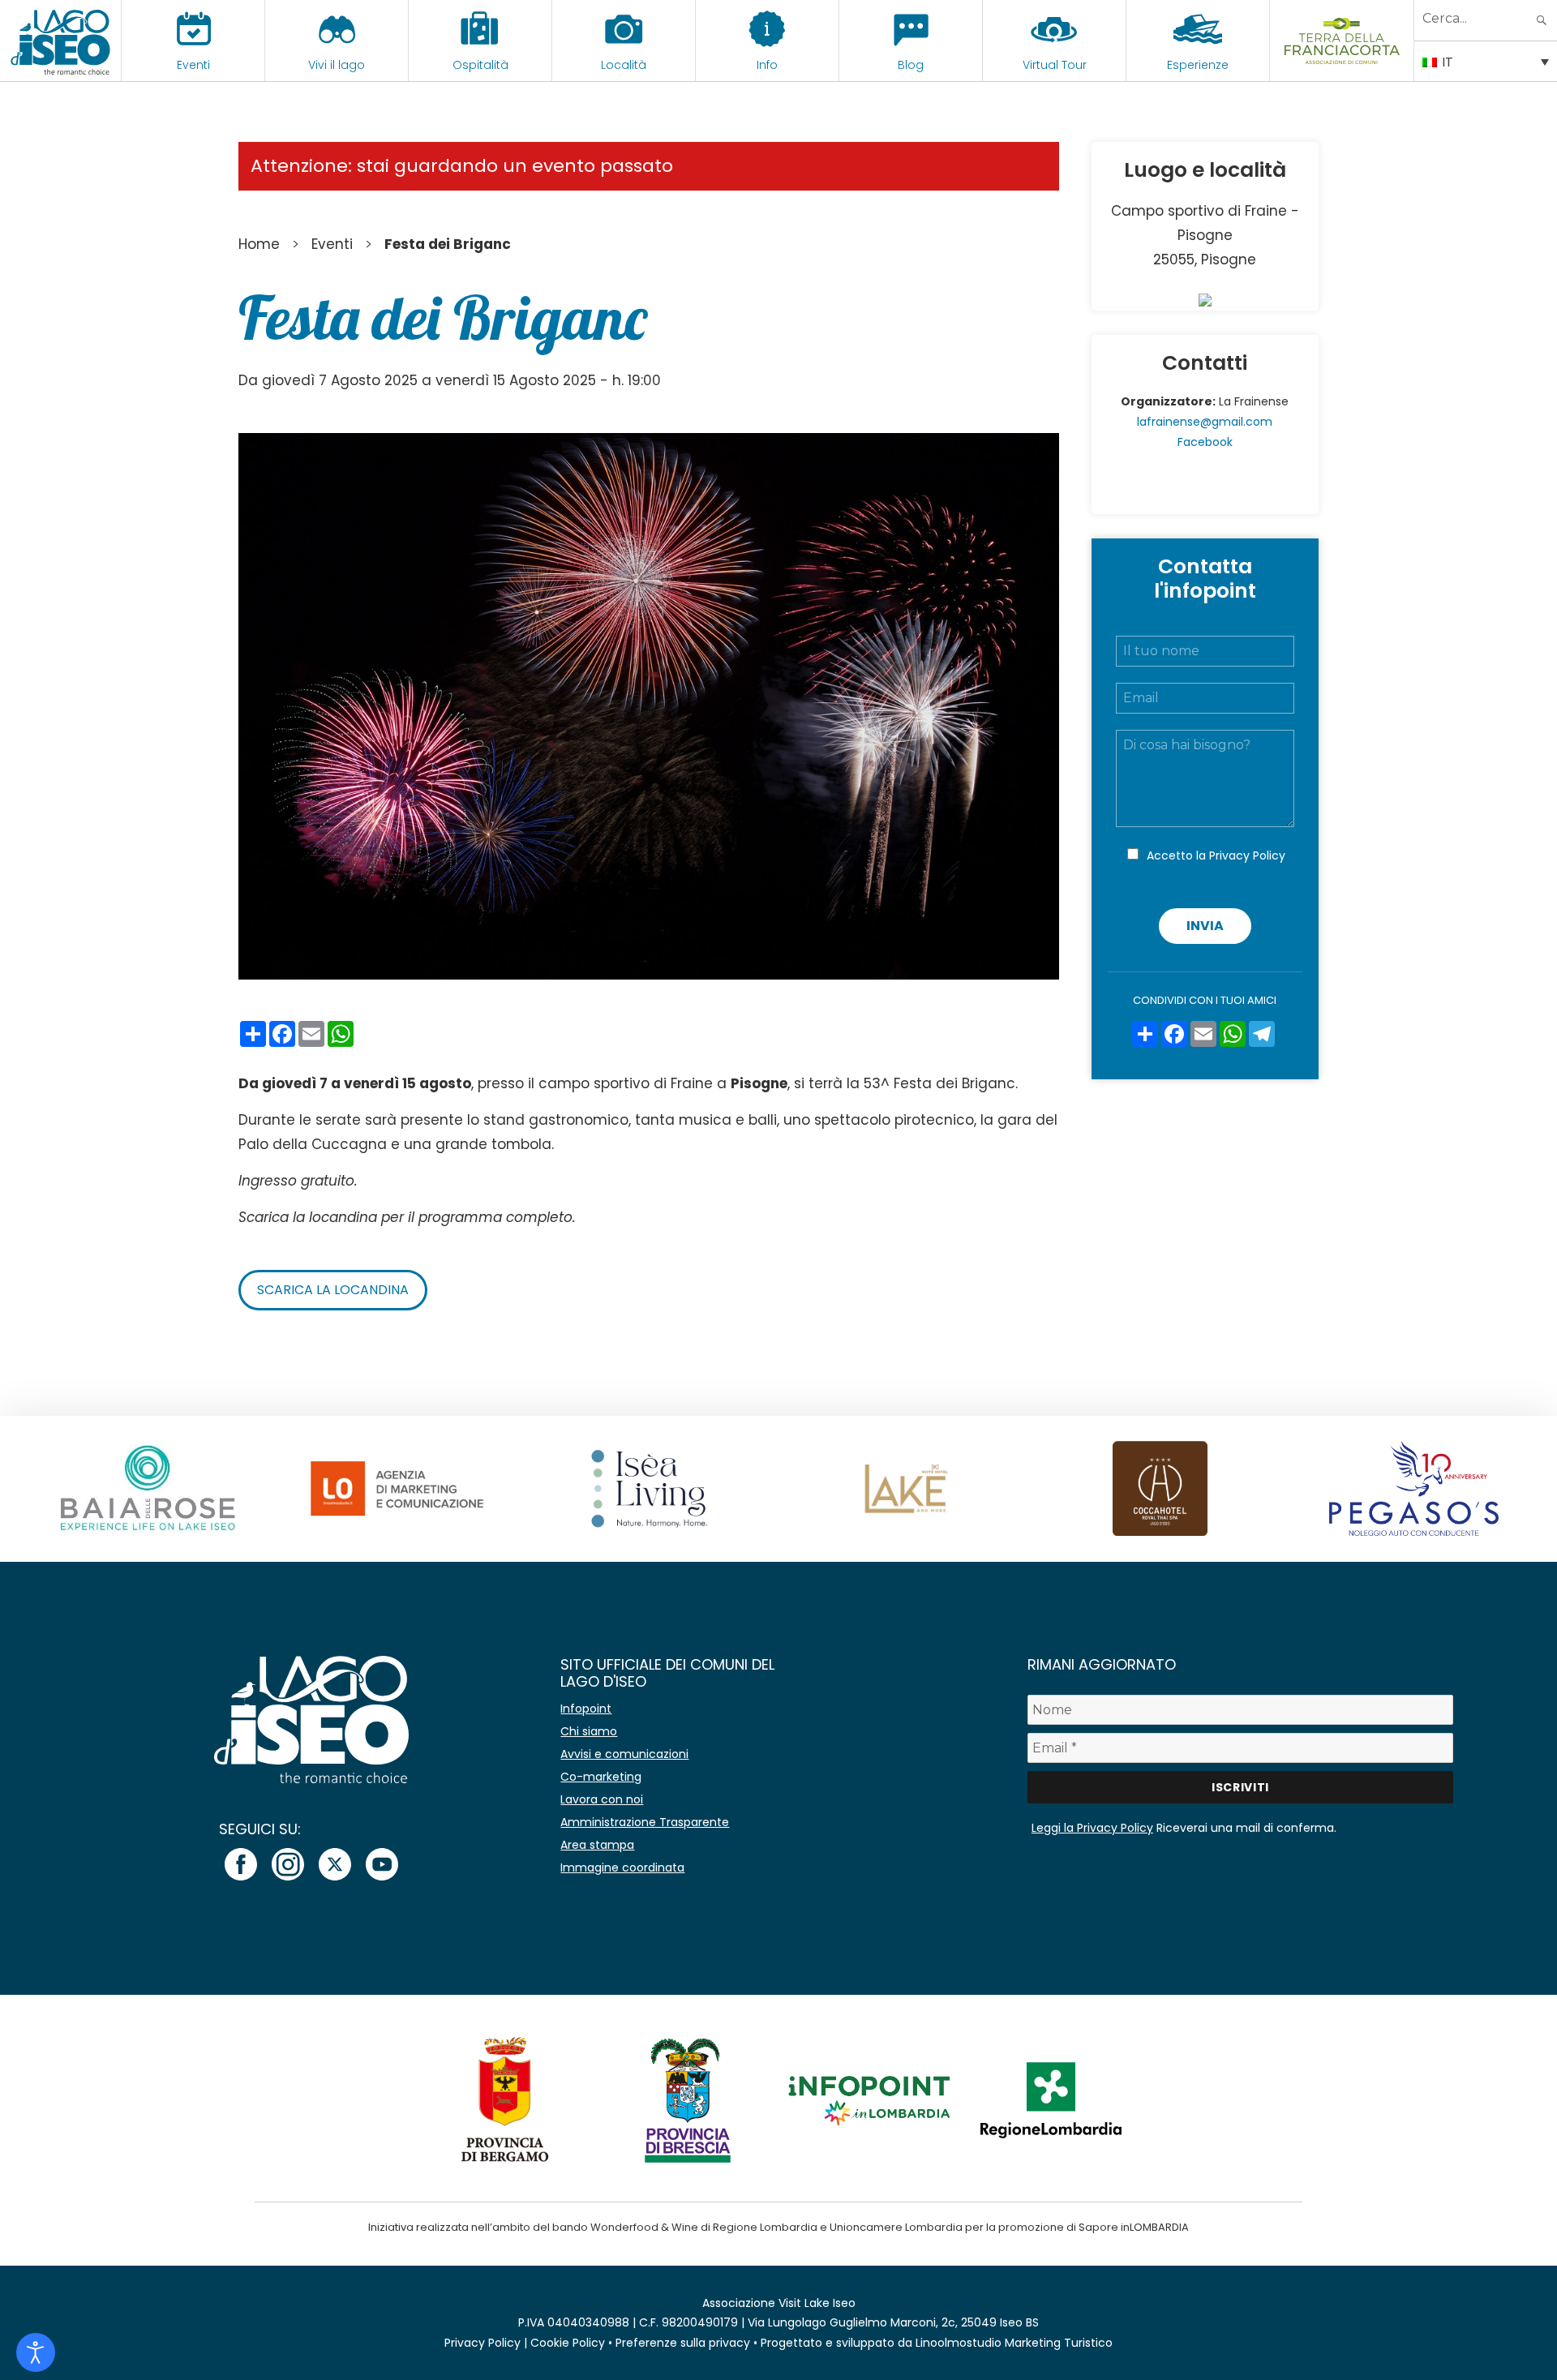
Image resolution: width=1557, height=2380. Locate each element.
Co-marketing (601, 1777)
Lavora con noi (602, 1799)
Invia (1205, 926)
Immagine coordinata (622, 1868)
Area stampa (597, 1845)
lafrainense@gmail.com (1205, 422)
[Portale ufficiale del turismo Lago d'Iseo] (60, 41)
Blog (911, 65)
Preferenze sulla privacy (683, 2343)
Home (259, 244)
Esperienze (1198, 65)
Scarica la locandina (333, 1290)
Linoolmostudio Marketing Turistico (1014, 2343)
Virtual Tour (1055, 65)
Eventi (193, 65)
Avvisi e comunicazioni (624, 1754)
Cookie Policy (568, 2343)
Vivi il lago (337, 65)
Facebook (1205, 442)
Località (624, 65)
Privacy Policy (1247, 856)
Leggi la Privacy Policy (1092, 1828)
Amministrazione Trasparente (645, 1822)
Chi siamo (589, 1731)
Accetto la (1216, 856)
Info (767, 65)
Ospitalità (480, 65)
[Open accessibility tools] (36, 2352)
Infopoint (586, 1709)
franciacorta (1342, 65)
